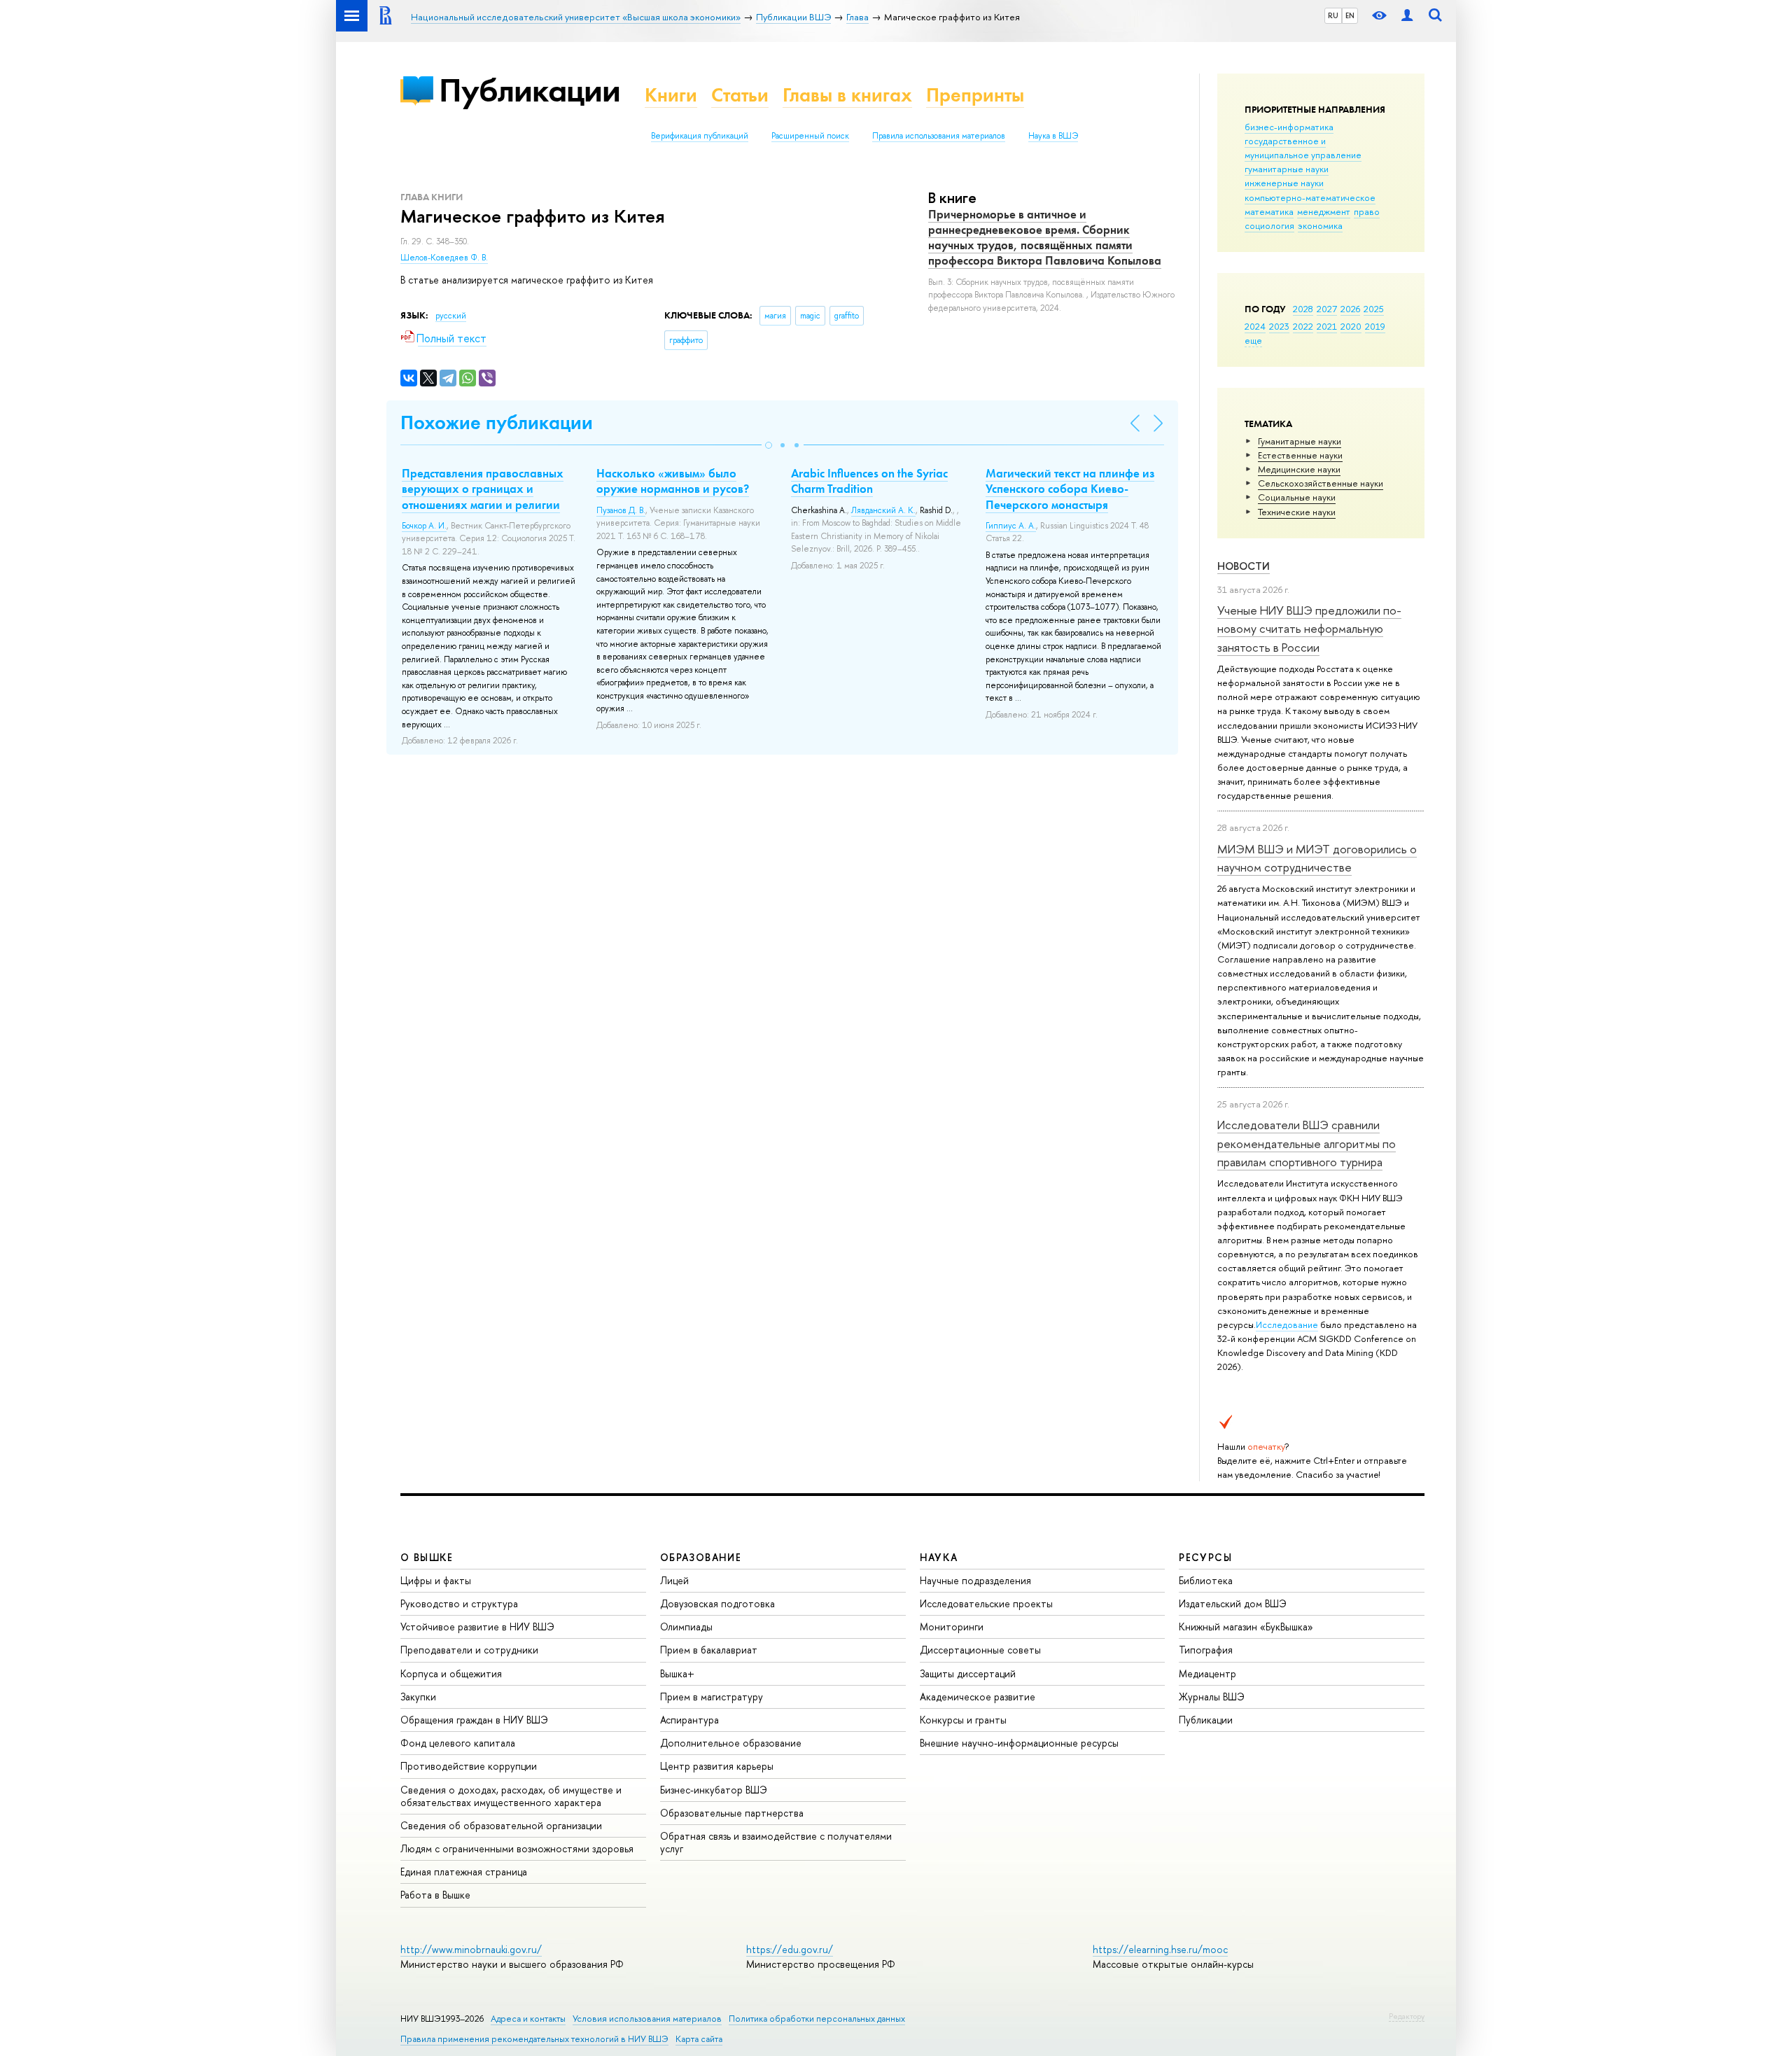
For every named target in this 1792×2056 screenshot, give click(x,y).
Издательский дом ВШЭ (1233, 1603)
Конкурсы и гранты (963, 1720)
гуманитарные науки (1287, 169)
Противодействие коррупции (469, 1766)
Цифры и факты (436, 1580)
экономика (1320, 225)
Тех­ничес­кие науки (1297, 512)
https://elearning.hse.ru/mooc (1160, 1949)
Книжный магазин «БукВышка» (1246, 1627)
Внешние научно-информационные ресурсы (1019, 1743)
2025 (1374, 309)
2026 (1350, 309)
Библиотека (1206, 1580)
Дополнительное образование (731, 1743)
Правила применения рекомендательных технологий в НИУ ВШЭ (534, 2039)
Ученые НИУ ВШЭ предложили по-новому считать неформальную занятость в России (1309, 629)
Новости (1244, 566)
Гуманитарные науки (1300, 441)
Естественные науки (1300, 455)
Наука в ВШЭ (1053, 136)
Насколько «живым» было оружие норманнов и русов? (673, 481)
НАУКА (939, 1557)
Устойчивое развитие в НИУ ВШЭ (477, 1627)
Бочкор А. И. (424, 526)
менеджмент (1324, 211)
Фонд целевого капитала (458, 1743)
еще (1253, 340)
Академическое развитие (978, 1697)
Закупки (418, 1697)
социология (1269, 225)
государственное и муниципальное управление (1303, 148)
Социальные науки (1297, 497)
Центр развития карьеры (717, 1766)
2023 (1279, 326)
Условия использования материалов (647, 2019)
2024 (1255, 326)
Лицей (674, 1580)
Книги (671, 95)
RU (1333, 15)
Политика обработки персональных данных (817, 2019)
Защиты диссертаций (968, 1673)
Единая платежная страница (464, 1872)
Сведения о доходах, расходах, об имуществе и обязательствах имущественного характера (511, 1796)
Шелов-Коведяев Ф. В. (444, 258)
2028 (1303, 309)
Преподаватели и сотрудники (469, 1650)
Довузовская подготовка (717, 1603)
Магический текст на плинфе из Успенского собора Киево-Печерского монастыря (1070, 489)
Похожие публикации (497, 422)
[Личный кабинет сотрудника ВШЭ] (1407, 16)
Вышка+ (677, 1673)
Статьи (740, 95)
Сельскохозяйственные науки (1321, 483)
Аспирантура (689, 1720)
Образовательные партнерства (732, 1813)
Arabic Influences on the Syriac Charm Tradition (869, 481)
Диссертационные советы (980, 1650)
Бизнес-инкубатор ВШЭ (714, 1790)
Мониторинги (952, 1627)
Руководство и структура (459, 1603)
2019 (1375, 326)
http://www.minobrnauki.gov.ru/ (471, 1949)
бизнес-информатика (1289, 127)
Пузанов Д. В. (621, 510)
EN (1350, 15)
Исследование (1287, 1324)
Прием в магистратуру (712, 1697)
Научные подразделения (975, 1580)
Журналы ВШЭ (1212, 1697)
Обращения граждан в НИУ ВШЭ (474, 1720)
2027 (1327, 309)
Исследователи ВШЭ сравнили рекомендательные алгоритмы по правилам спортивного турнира (1307, 1143)
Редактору (1407, 2016)
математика (1269, 211)
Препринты (975, 95)
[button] (769, 445)
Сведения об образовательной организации (501, 1825)
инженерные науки (1284, 183)
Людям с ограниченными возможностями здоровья (517, 1848)
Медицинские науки (1299, 469)
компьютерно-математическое (1310, 197)
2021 (1327, 326)
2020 (1351, 326)
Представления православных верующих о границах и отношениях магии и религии (483, 489)
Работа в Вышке (435, 1895)
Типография (1206, 1650)
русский (451, 316)
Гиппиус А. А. (1011, 526)
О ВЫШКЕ (427, 1557)
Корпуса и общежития (451, 1673)
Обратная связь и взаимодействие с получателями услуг (776, 1842)
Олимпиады (686, 1627)
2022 (1303, 326)
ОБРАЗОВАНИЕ (701, 1557)
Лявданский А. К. (883, 510)
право (1367, 211)
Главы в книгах (847, 95)
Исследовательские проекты (986, 1603)
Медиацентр (1207, 1673)
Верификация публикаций (700, 136)
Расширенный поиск (810, 136)
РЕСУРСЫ (1205, 1557)
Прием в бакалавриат (709, 1650)
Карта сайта (699, 2039)
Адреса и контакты (528, 2019)
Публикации (530, 90)
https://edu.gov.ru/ (790, 1949)
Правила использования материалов (939, 136)
